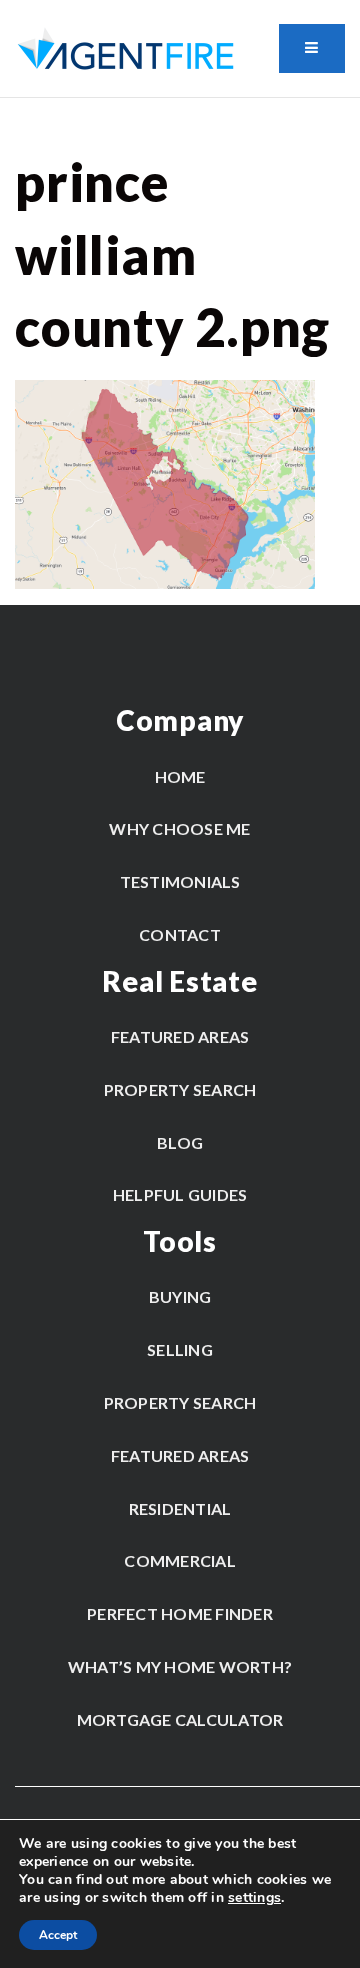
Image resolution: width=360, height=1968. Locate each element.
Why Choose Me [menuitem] (179, 828)
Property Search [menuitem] (180, 1089)
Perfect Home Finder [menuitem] (180, 1613)
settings (254, 1898)
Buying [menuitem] (180, 1296)
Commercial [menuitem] (180, 1560)
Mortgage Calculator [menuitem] (180, 1719)
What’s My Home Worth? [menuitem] (180, 1666)
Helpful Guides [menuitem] (180, 1194)
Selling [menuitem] (180, 1349)
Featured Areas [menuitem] (180, 1036)
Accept (58, 1935)
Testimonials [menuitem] (180, 881)
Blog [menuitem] (180, 1142)
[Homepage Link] (125, 47)
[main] (180, 344)
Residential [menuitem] (180, 1508)
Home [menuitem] (180, 776)
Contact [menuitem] (180, 934)
